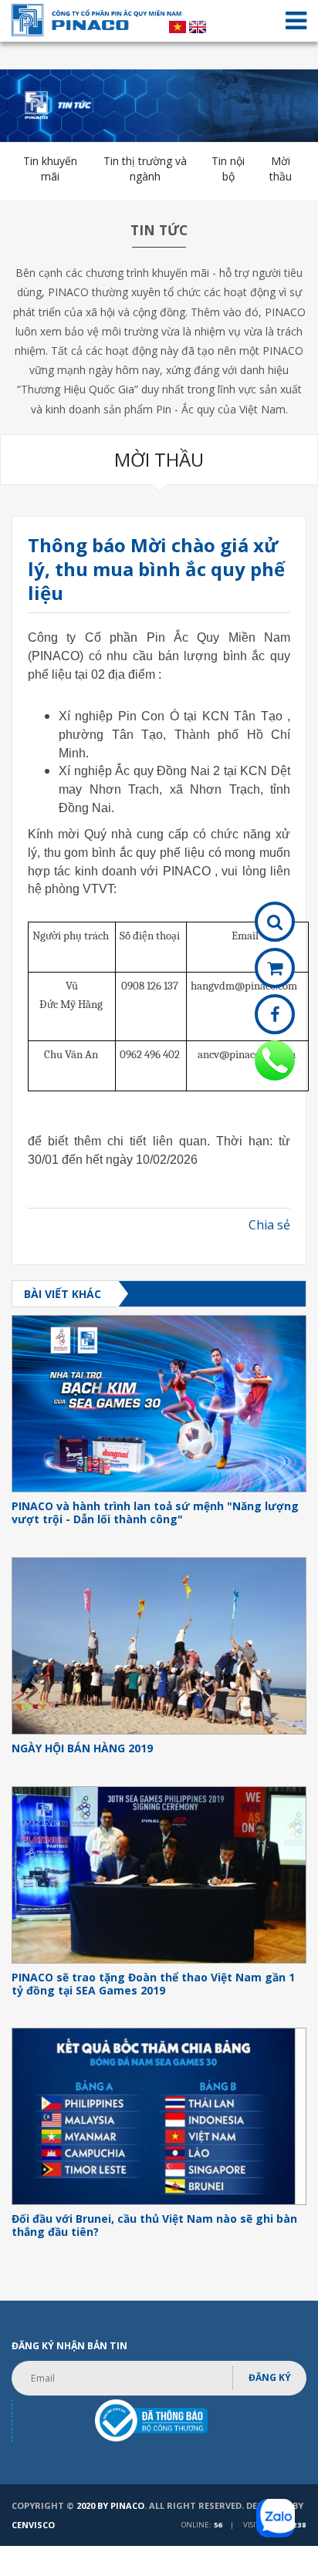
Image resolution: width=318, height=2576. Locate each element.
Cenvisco (33, 2525)
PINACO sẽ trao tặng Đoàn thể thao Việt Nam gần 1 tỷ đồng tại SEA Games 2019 (153, 1984)
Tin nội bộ (228, 169)
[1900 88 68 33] (275, 1060)
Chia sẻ (269, 1225)
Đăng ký (270, 2377)
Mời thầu (281, 169)
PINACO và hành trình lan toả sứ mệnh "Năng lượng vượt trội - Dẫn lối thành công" (155, 1513)
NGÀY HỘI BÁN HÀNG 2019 (82, 1749)
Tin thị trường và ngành (145, 169)
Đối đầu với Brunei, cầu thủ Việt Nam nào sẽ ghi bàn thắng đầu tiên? (154, 2226)
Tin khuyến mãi (50, 169)
